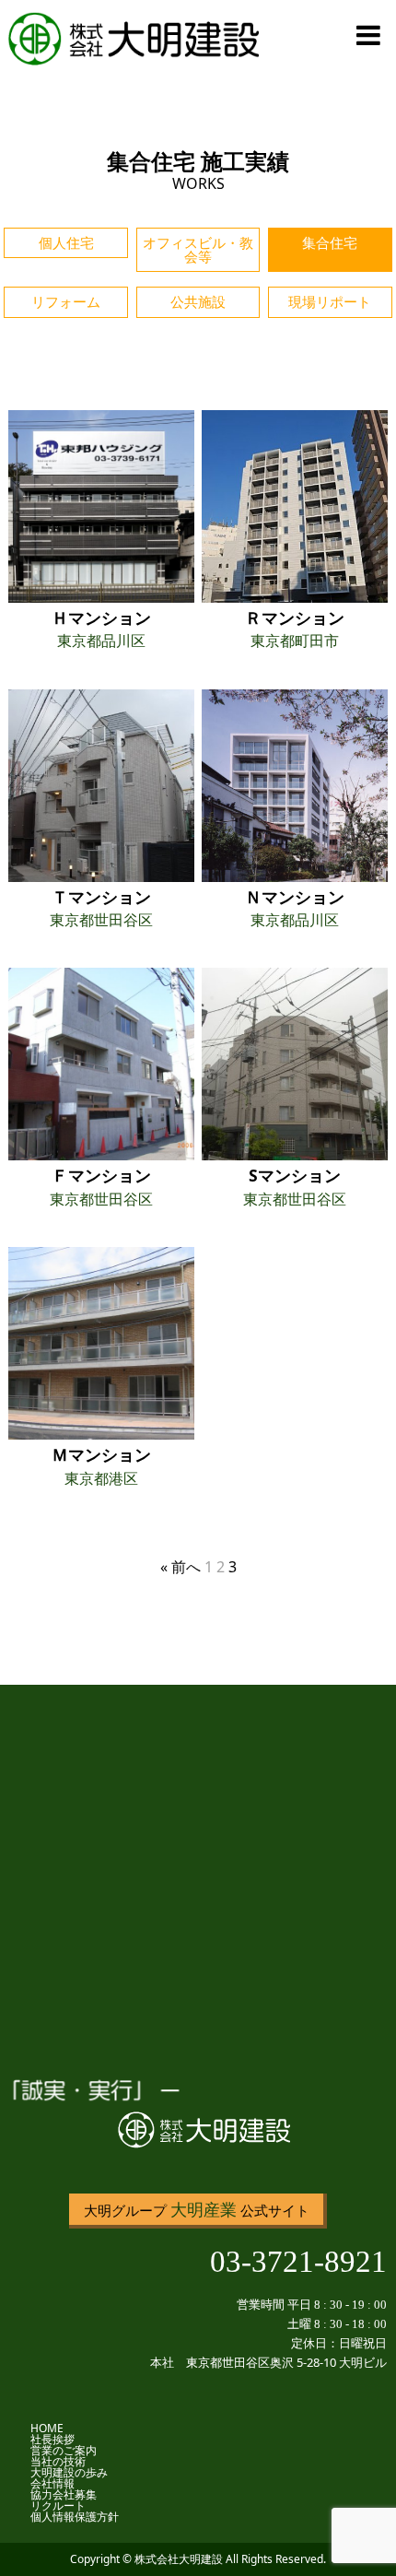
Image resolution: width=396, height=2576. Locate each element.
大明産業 (204, 2209)
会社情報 (52, 2483)
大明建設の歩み (69, 2472)
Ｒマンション (295, 618)
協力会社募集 (64, 2494)
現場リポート (330, 302)
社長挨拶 (52, 2439)
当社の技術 (58, 2461)
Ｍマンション (101, 1454)
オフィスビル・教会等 (198, 250)
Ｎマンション (295, 897)
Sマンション (295, 1175)
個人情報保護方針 (75, 2517)
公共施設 (198, 302)
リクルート (64, 2505)
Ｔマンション (101, 897)
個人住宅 (66, 243)
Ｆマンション (101, 1175)
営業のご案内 (64, 2450)
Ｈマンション (101, 618)
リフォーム (66, 302)
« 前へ (181, 1567)
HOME (47, 2428)
